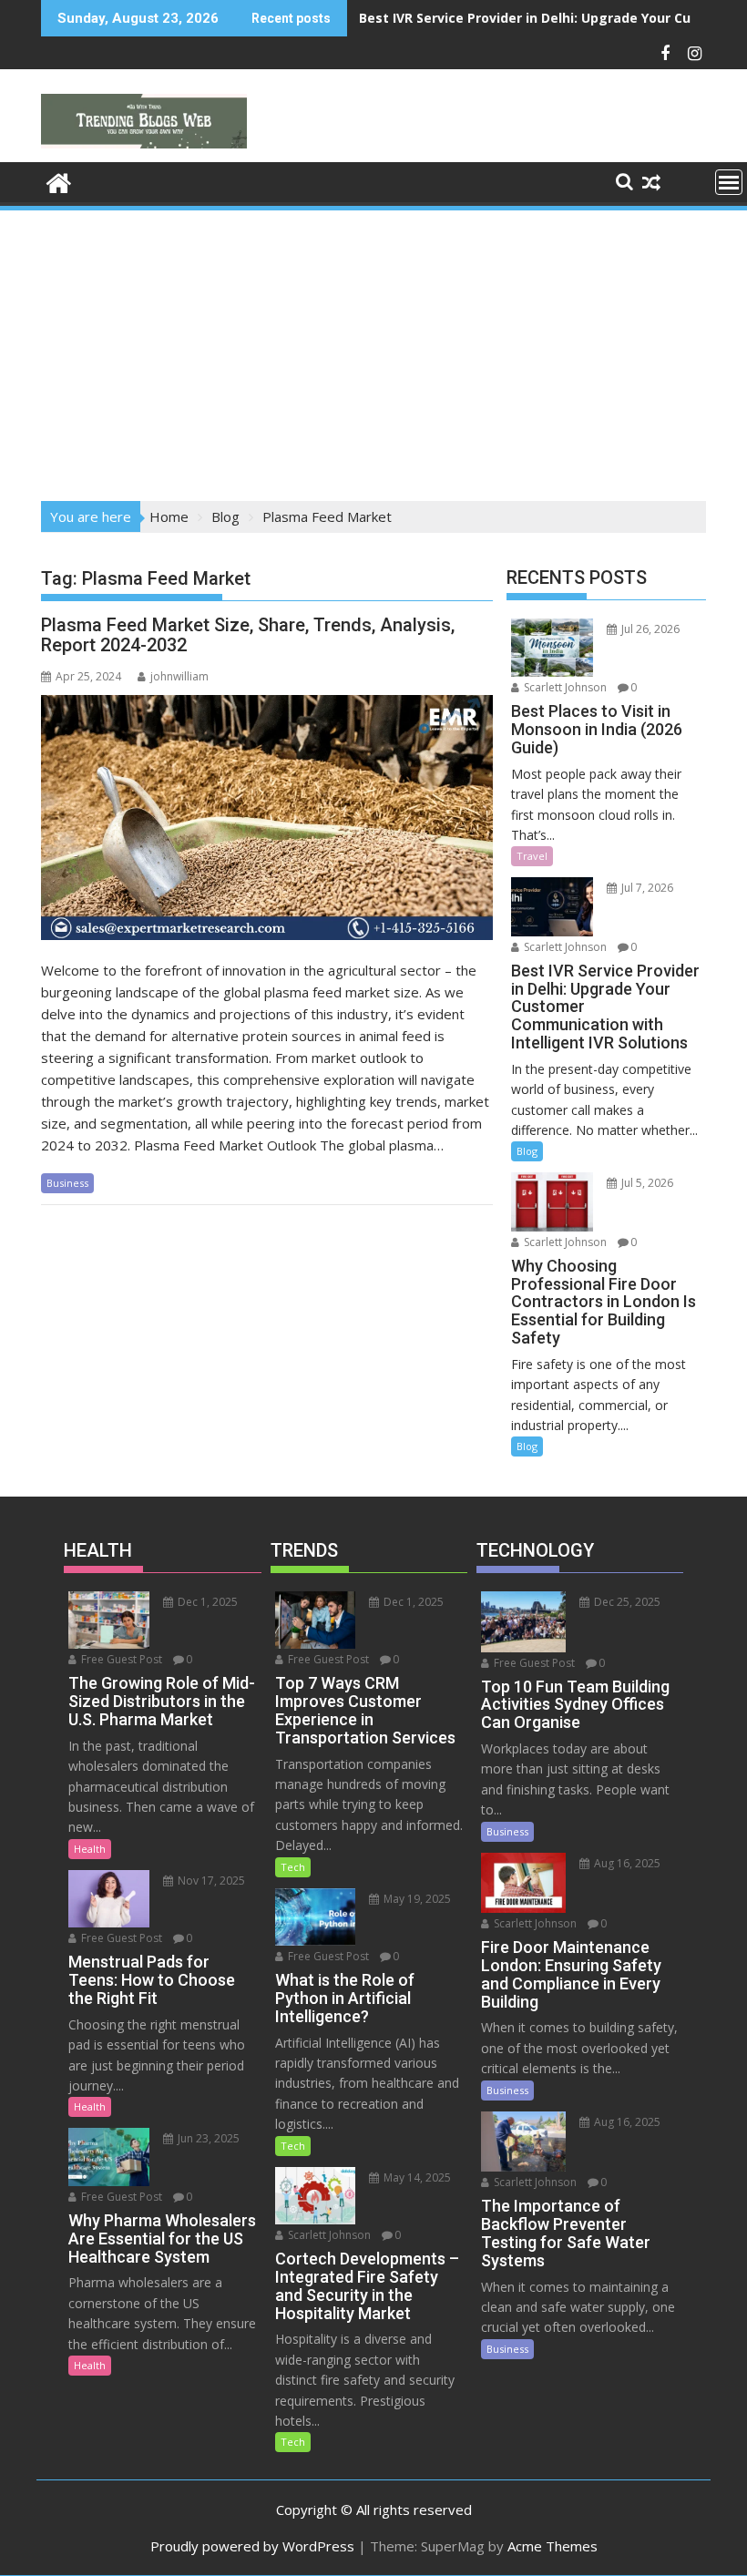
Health (90, 1849)
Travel (532, 856)
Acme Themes (553, 2546)
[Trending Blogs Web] (59, 181)
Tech (293, 1867)
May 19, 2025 (416, 1899)
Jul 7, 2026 (646, 888)
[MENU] (729, 182)
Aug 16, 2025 (626, 1863)
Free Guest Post (120, 1659)
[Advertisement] (373, 350)
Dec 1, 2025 (206, 1602)
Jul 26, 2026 (649, 629)
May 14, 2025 (416, 2177)
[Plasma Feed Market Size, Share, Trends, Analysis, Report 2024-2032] (267, 818)
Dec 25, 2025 (626, 1602)
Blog (527, 1151)
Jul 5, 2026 (646, 1183)
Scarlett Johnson (564, 687)
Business (67, 1183)
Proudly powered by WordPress (252, 2546)
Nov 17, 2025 (210, 1881)
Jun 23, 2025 (207, 2138)
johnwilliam (179, 676)
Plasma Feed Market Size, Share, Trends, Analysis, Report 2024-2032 (248, 635)
